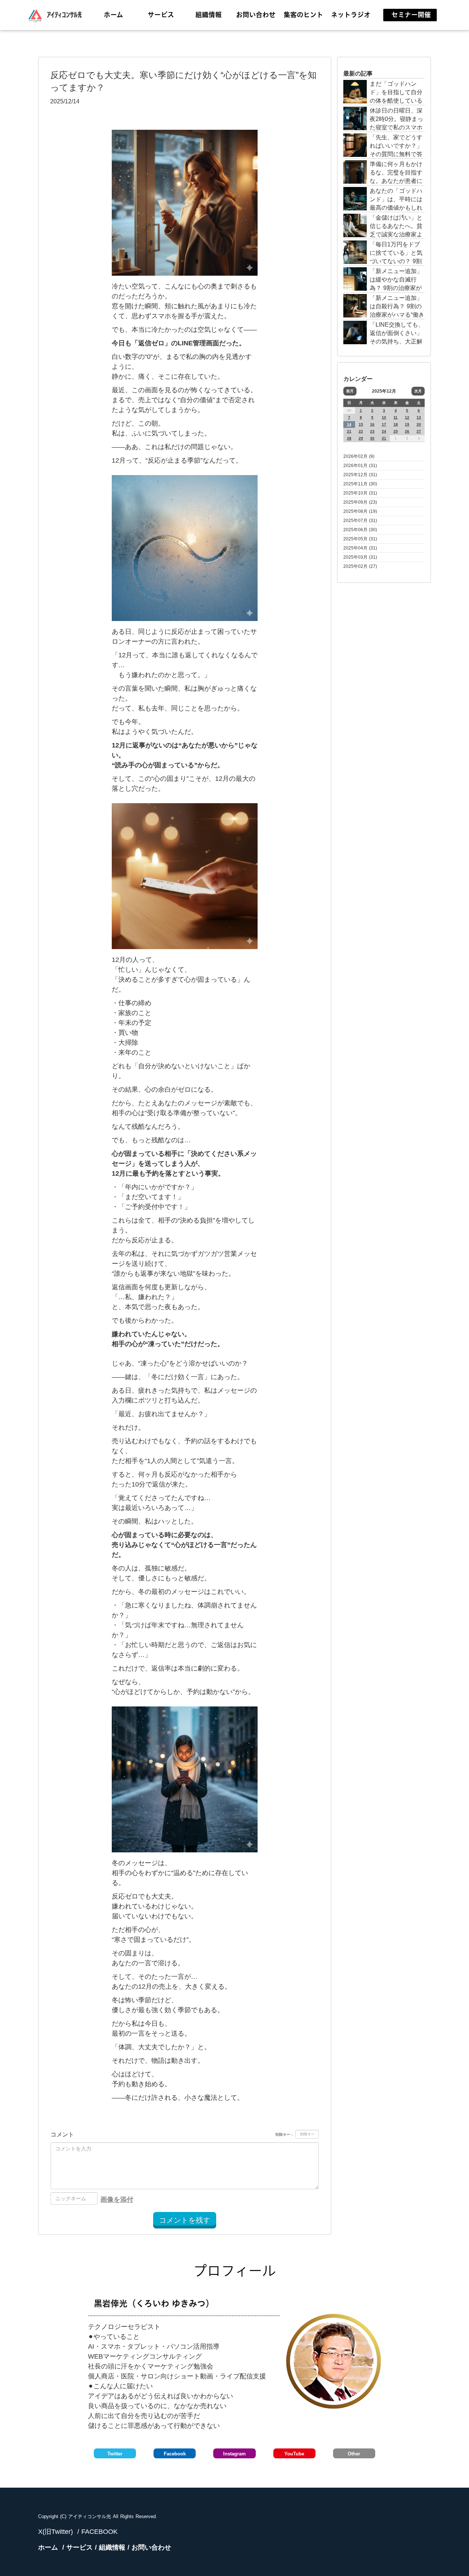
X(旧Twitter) (56, 2532)
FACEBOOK (99, 2532)
